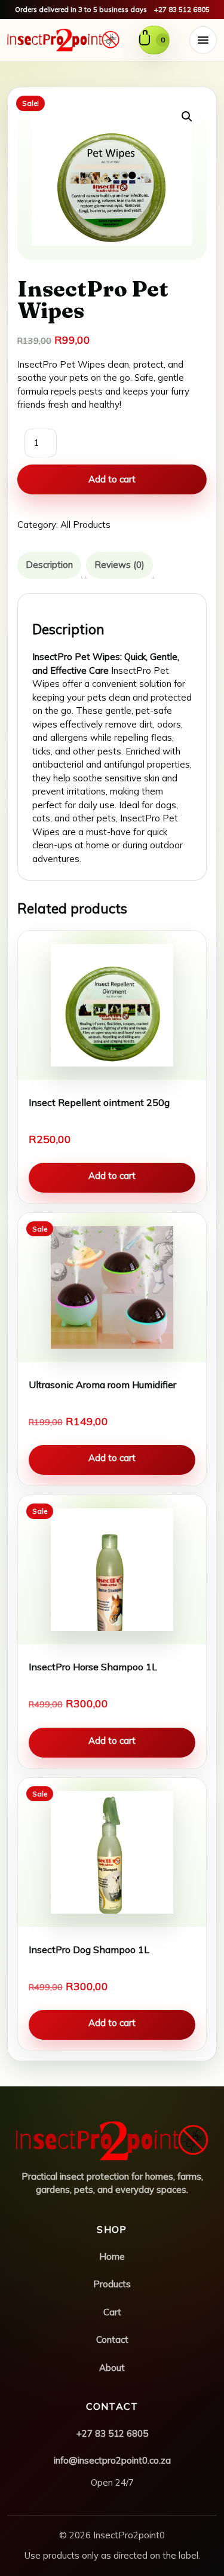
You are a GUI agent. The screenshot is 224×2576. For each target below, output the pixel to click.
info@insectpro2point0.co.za (112, 2460)
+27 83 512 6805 (182, 9)
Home (112, 2256)
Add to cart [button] (112, 1176)
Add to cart (112, 479)
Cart (112, 2312)
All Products (85, 525)
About (112, 2368)
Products (112, 2284)
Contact (112, 2340)
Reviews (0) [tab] (119, 565)
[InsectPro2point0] (63, 40)
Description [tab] (49, 565)
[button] (187, 117)
